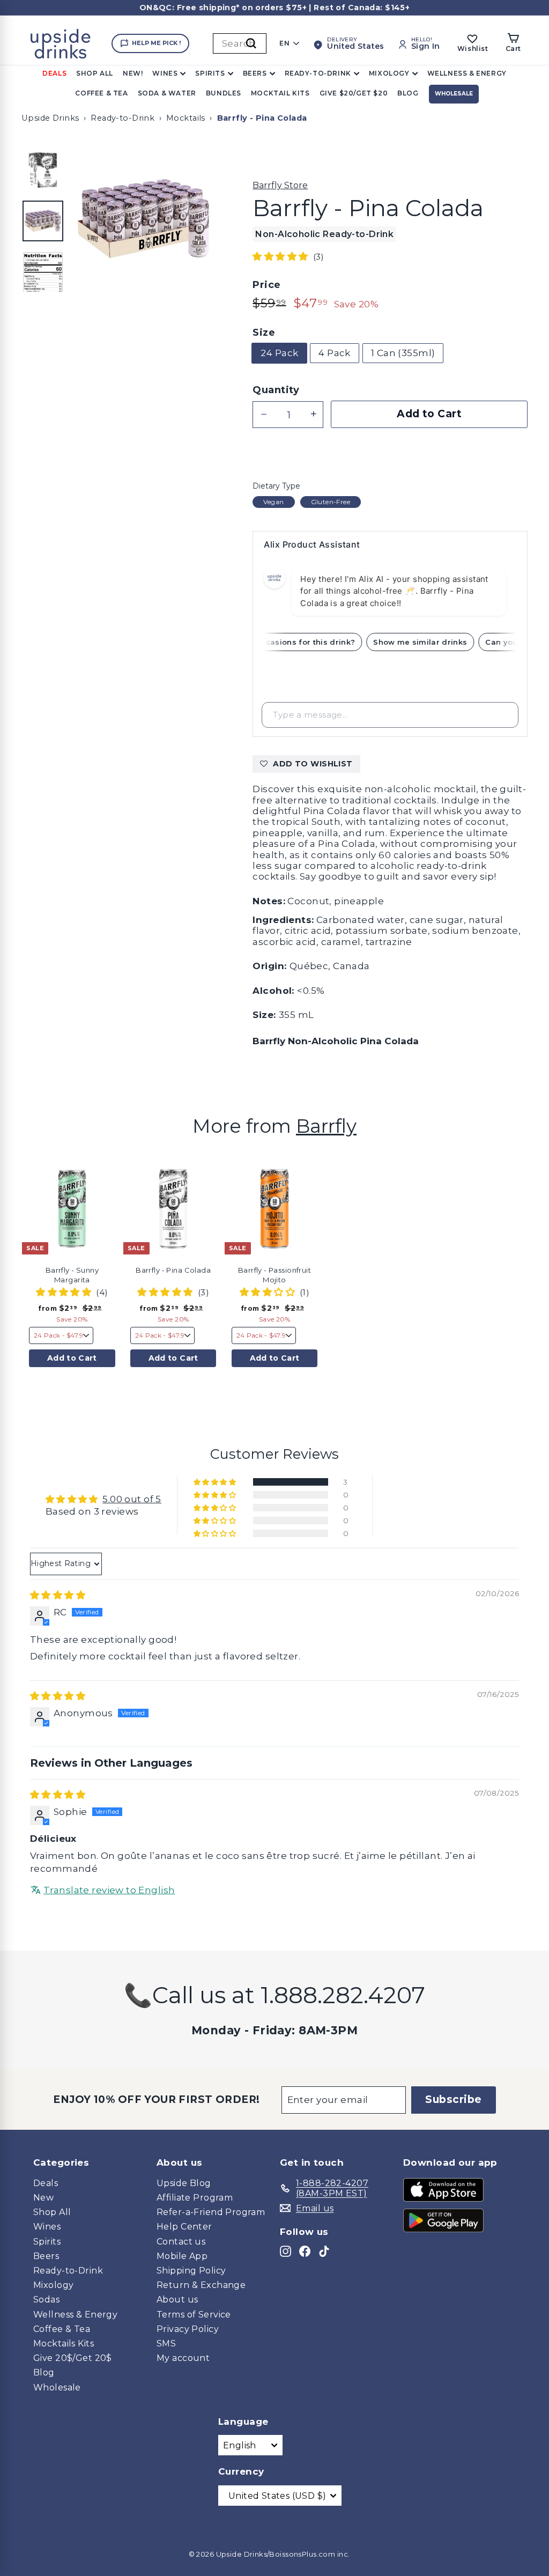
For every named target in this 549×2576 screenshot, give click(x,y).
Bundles (224, 93)
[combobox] (240, 43)
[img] (58, 1595)
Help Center (184, 2227)
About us (177, 2300)
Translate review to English (109, 1890)
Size (264, 333)
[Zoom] (144, 219)
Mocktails (186, 118)
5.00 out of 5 (132, 1499)
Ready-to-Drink (318, 73)
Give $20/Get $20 (354, 93)
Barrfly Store (280, 185)
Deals (54, 73)
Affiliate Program (195, 2198)
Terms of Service (194, 2315)
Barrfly (326, 1126)
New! (133, 73)
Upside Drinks (50, 118)
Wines (165, 73)
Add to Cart (72, 1358)
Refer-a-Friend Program (211, 2212)
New (43, 2198)
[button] (281, 256)
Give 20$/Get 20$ (73, 2358)
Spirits (210, 73)
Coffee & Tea (101, 93)
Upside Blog (184, 2183)
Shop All (95, 73)
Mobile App (182, 2256)
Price (266, 285)
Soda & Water (167, 93)
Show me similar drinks (428, 642)
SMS (166, 2344)
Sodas (46, 2300)
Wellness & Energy (467, 73)
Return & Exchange (201, 2285)
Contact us (181, 2242)
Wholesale (454, 94)
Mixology (389, 73)
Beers (255, 73)
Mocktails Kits (64, 2344)
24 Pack (279, 353)
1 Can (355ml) (403, 353)
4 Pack (335, 353)
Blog (408, 93)
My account (183, 2358)
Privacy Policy (188, 2329)
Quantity (276, 390)
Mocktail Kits (280, 93)
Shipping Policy (191, 2271)
